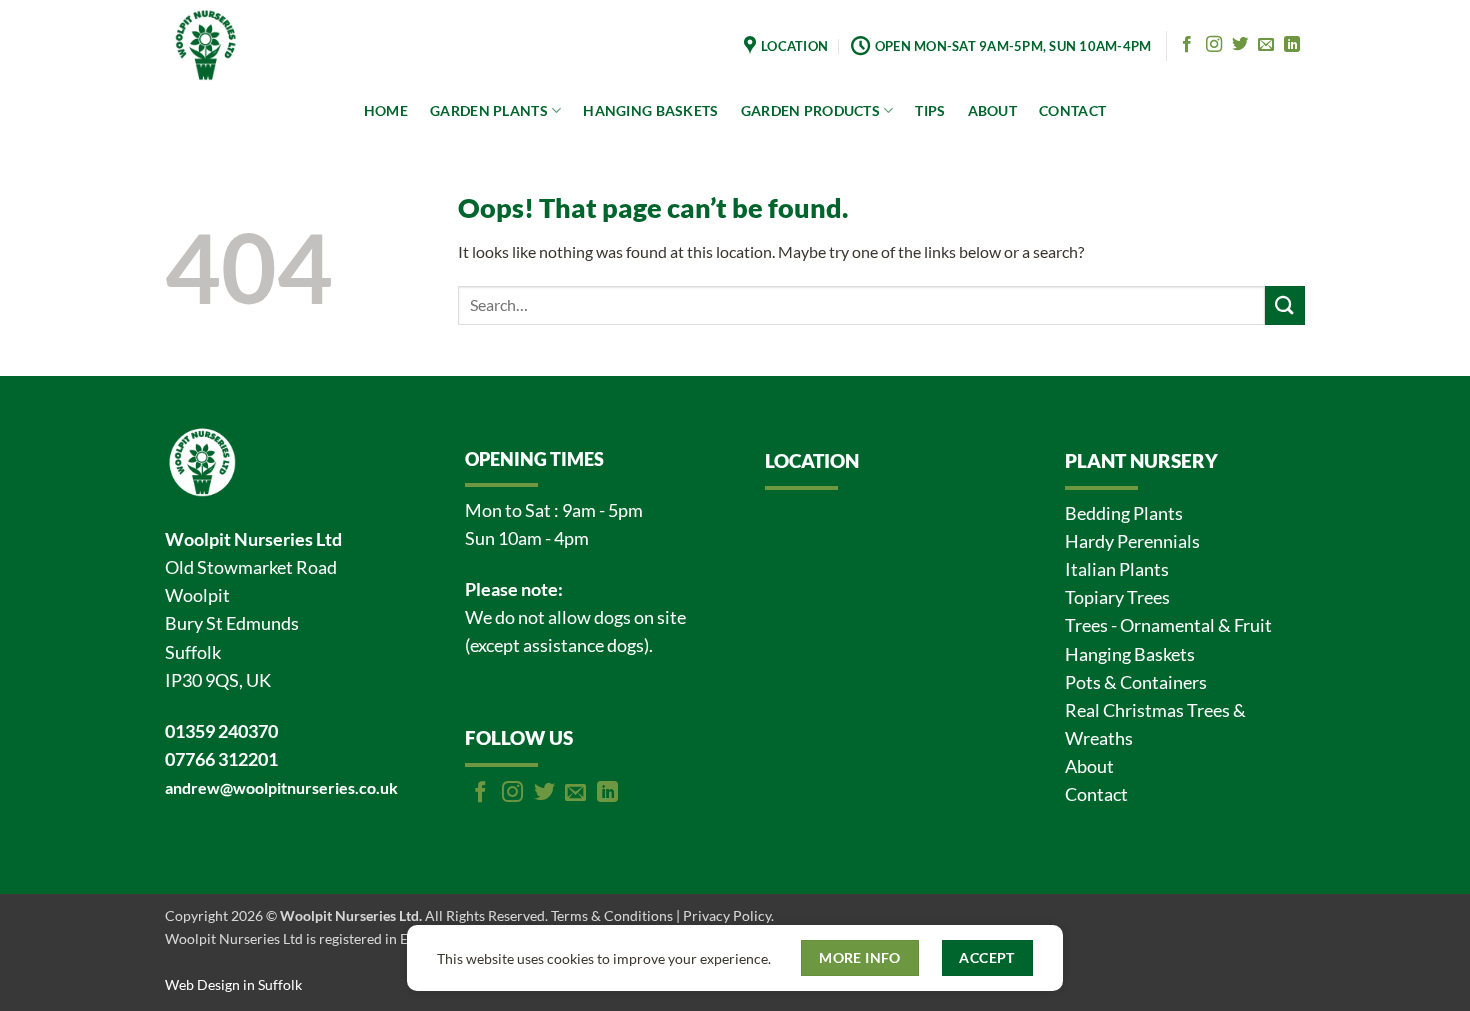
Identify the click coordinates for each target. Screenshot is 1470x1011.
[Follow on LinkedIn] (1292, 45)
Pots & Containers (1136, 682)
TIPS (930, 110)
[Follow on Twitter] (1240, 45)
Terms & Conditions (612, 915)
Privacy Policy (727, 915)
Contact (1096, 794)
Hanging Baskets (1130, 654)
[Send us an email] (1266, 45)
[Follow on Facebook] (1187, 45)
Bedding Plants (1124, 513)
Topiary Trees (1117, 597)
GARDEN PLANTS (489, 110)
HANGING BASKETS (650, 110)
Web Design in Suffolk (233, 984)
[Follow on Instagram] (1214, 45)
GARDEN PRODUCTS (810, 110)
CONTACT (1072, 110)
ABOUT (992, 110)
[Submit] (1285, 305)
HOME (386, 110)
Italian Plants (1117, 569)
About (1089, 766)
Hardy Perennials (1132, 541)
